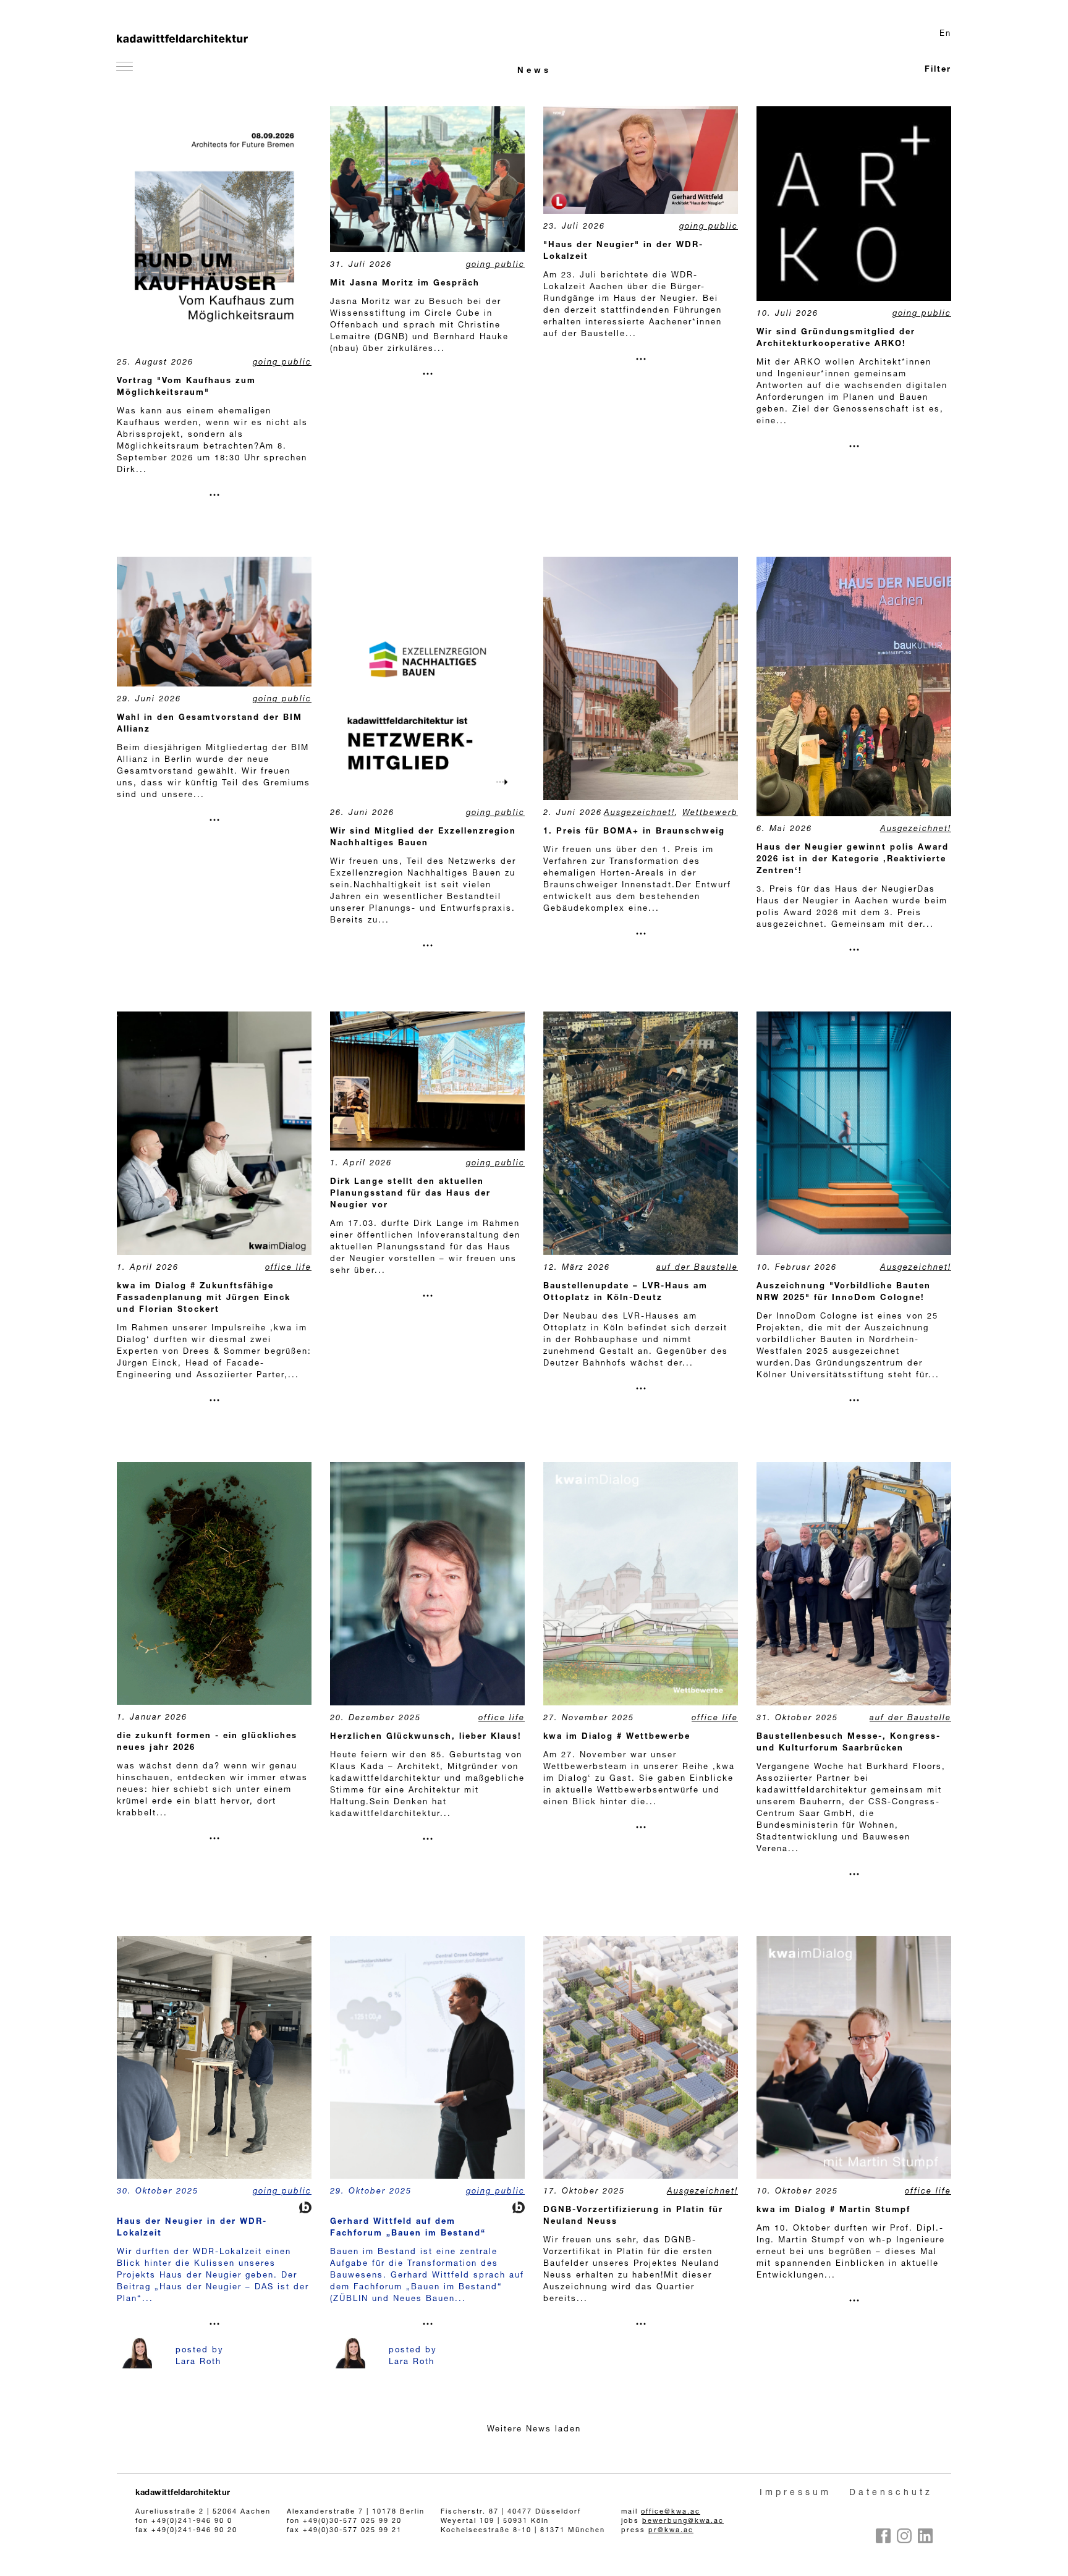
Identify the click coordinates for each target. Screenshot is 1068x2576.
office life (288, 1268)
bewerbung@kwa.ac (683, 2521)
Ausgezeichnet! (639, 813)
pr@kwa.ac (671, 2531)
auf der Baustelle (697, 1268)
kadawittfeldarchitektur (183, 2494)
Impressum (795, 2493)
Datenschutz (891, 2493)
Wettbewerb (710, 813)
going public (282, 363)
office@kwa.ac (671, 2512)
